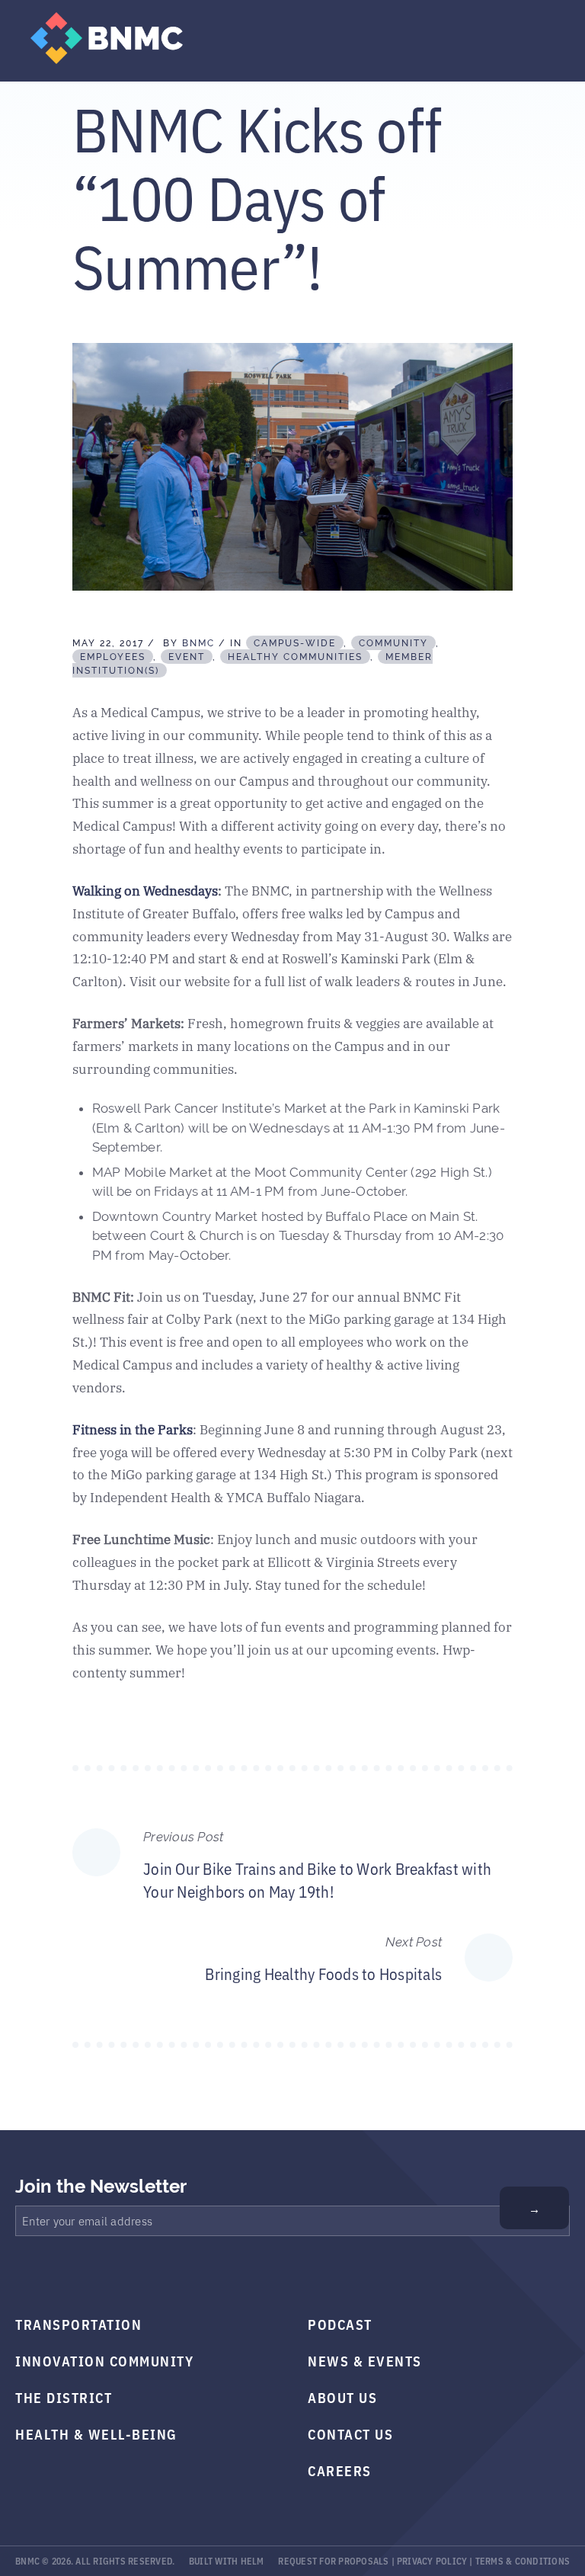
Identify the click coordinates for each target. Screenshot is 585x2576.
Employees (113, 657)
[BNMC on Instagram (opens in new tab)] (94, 2275)
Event (187, 657)
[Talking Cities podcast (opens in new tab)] (166, 2275)
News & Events (365, 2360)
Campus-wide (295, 643)
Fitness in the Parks (133, 1429)
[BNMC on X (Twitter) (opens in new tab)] (58, 2275)
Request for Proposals (333, 2560)
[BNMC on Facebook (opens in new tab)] (22, 2275)
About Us (342, 2397)
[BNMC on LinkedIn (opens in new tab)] (130, 2275)
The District (64, 2397)
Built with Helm (227, 2560)
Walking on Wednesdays (145, 890)
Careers (340, 2470)
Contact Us (350, 2433)
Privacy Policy (432, 2560)
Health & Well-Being (96, 2433)
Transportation (78, 2324)
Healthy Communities (295, 657)
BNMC (198, 643)
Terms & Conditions (523, 2560)
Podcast (340, 2324)
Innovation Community (104, 2360)
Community (393, 643)
